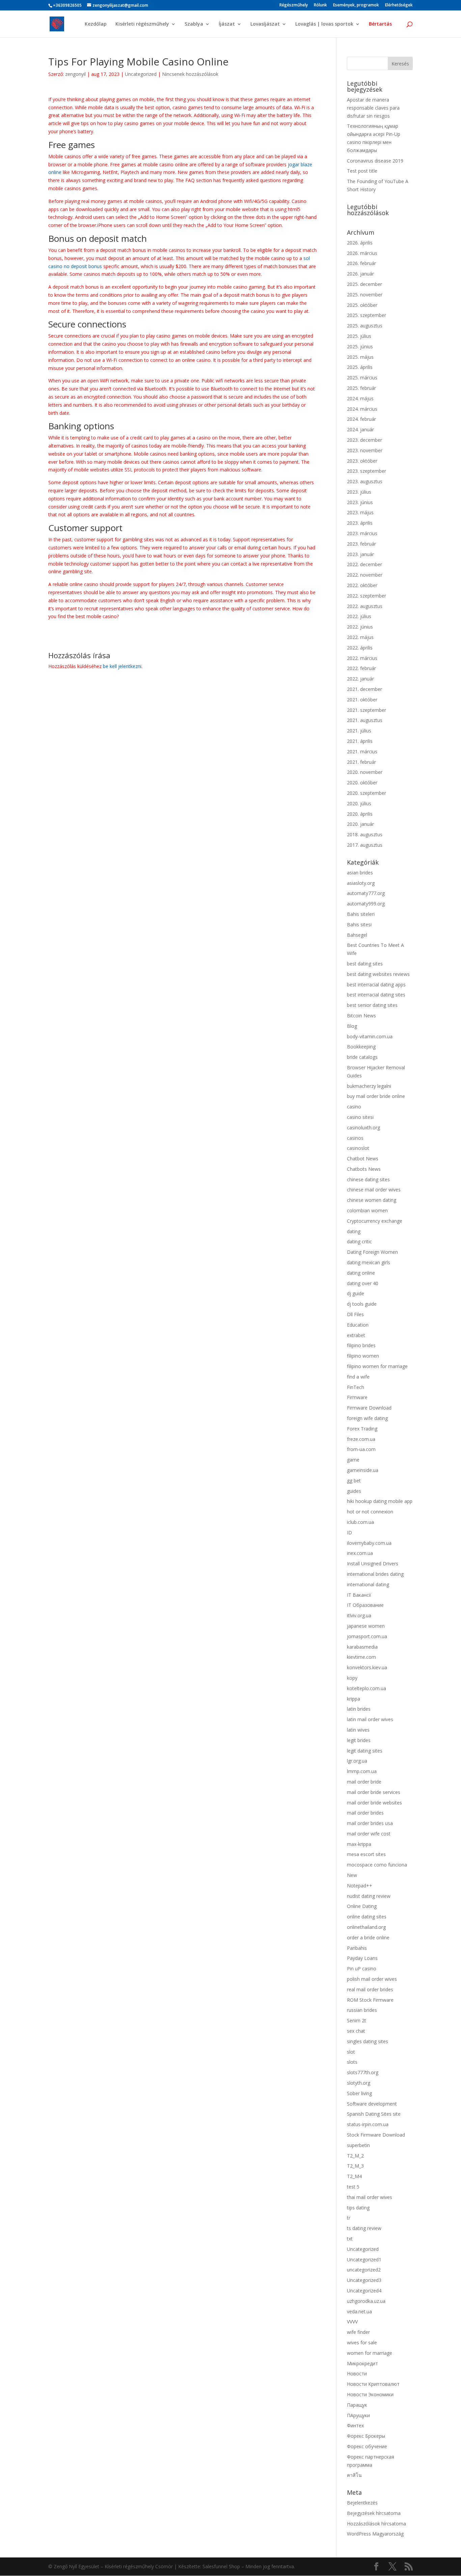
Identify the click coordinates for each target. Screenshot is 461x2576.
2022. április (360, 648)
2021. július (359, 731)
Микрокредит (362, 2363)
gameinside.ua (363, 1470)
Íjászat (227, 24)
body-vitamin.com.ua (370, 1036)
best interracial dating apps (376, 985)
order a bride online (368, 1937)
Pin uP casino (362, 1969)
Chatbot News (363, 1159)
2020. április (360, 814)
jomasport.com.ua (367, 1636)
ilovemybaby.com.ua (369, 1543)
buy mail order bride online (376, 1096)
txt (350, 2239)
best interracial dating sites (376, 995)
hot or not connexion (370, 1512)
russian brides (362, 2010)
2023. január (360, 554)
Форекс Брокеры (366, 2436)
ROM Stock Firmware (370, 2000)
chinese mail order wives (374, 1190)
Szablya (194, 24)
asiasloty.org (361, 883)
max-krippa (359, 1844)
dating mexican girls (369, 1262)
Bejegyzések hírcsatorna (374, 2513)
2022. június (360, 627)
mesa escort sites (366, 1854)
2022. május (360, 637)
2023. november (365, 450)
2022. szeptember (367, 596)
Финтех (355, 2425)
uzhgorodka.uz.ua (366, 2301)
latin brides (359, 1709)
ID (349, 1532)
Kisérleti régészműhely (142, 24)
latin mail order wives (370, 1719)
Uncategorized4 (364, 2291)
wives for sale (362, 2342)
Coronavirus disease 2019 (375, 161)
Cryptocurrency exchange (375, 1221)
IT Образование (365, 1605)
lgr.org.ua (357, 1761)
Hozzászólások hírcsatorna (376, 2524)
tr (349, 2218)
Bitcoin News (361, 1016)
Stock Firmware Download (376, 2135)
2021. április (360, 741)
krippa (354, 1699)
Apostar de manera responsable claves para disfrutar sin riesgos (373, 108)
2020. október (362, 783)
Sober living (359, 2093)
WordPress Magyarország (375, 2534)
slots (352, 2062)
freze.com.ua (361, 1439)
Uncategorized (141, 74)
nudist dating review (369, 1896)
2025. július (359, 336)
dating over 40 (363, 1283)
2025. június (360, 346)
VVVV (352, 2322)
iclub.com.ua (360, 1522)
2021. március (362, 751)
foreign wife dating (367, 1418)
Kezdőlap (96, 24)
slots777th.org (363, 2072)
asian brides (360, 873)
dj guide (356, 1293)
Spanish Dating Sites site (374, 2114)
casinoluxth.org (363, 1127)
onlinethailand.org (366, 1927)
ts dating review (364, 2228)
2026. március (362, 253)
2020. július (359, 803)
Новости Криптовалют (373, 2384)
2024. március (362, 409)
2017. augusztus (365, 845)
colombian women (367, 1210)
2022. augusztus (365, 606)
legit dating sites (365, 1751)
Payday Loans (362, 1958)
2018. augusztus (365, 834)
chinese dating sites (368, 1179)
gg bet (354, 1481)
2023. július (359, 492)
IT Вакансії (359, 1595)
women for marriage (370, 2353)
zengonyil (75, 74)
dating (354, 1231)
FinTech (356, 1387)
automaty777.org (366, 893)
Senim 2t (357, 2020)
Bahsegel (357, 935)
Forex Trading (362, 1429)
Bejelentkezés (362, 2503)
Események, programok (356, 5)
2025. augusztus (365, 326)
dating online (361, 1273)
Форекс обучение (367, 2446)
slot (351, 2052)
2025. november (365, 295)
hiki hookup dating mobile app (380, 1501)
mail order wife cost (369, 1834)
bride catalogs (362, 1057)
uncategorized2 (364, 2270)
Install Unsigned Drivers (373, 1564)
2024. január (360, 429)
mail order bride (364, 1782)
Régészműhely (294, 5)
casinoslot (358, 1148)
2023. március (362, 533)
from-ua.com (361, 1449)
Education (358, 1325)
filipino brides (361, 1345)
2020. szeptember (367, 793)
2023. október (362, 461)
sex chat (356, 2031)
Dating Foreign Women (372, 1252)
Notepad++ (360, 1886)
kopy (352, 1678)
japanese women (366, 1626)
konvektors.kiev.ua (367, 1667)
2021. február (361, 762)
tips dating (358, 2208)
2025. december (364, 284)
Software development (372, 2104)
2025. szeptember (367, 315)
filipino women (363, 1356)
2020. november (365, 772)
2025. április (360, 367)
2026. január (360, 274)
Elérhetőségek (399, 5)
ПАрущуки (358, 2415)
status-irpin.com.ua (368, 2124)
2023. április (360, 523)
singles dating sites (368, 2041)
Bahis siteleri (361, 914)
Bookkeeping (361, 1047)
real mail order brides (370, 1989)
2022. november (365, 575)
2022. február (361, 668)
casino (354, 1107)
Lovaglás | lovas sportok (324, 24)
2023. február (361, 544)
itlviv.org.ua (359, 1615)
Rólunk (320, 5)
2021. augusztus (365, 720)
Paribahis (357, 1948)
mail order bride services (374, 1792)
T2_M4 (354, 2176)
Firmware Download (369, 1408)
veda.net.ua (359, 2311)
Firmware (357, 1397)
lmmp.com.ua (362, 1771)
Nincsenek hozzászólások (190, 74)
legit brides (359, 1740)
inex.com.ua (360, 1553)
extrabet (356, 1335)
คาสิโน (354, 2475)
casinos (355, 1138)
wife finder (358, 2332)
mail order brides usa (370, 1823)
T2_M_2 (355, 2156)
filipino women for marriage (377, 1366)
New (352, 1875)
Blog (352, 1026)
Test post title (362, 171)
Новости (357, 2374)
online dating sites (367, 1917)
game (353, 1460)
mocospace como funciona (377, 1865)
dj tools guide (362, 1304)
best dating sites (365, 964)
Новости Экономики (370, 2394)
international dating (368, 1584)
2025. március (362, 378)
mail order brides (365, 1813)
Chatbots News (364, 1169)
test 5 (353, 2187)
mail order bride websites (374, 1803)
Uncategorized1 (364, 2260)
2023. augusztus (365, 481)
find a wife (358, 1377)
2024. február (361, 419)
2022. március (362, 658)
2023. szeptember (367, 471)
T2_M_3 (355, 2166)
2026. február (361, 263)
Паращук (357, 2405)
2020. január (360, 824)
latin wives (358, 1730)
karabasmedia (362, 1647)
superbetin (358, 2145)
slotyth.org (359, 2083)
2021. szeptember (367, 710)
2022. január (360, 679)
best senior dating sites (372, 1005)
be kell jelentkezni (122, 666)
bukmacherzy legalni (369, 1086)
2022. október (362, 585)
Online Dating (362, 1906)
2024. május (360, 398)
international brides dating (375, 1574)
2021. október (362, 700)
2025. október (362, 305)
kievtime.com (361, 1657)
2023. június (360, 502)
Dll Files (355, 1314)
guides (354, 1491)
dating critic (359, 1241)
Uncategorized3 (364, 2280)
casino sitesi (360, 1117)
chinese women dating (372, 1200)
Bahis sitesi (359, 924)
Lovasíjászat (265, 24)
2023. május (360, 512)
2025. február (361, 388)
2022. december (364, 564)
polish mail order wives (372, 1979)
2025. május (360, 357)
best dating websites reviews (378, 974)
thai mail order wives (370, 2197)
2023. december (364, 440)
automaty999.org (366, 904)
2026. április (360, 243)
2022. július (359, 616)
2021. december (364, 689)
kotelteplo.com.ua (367, 1688)
